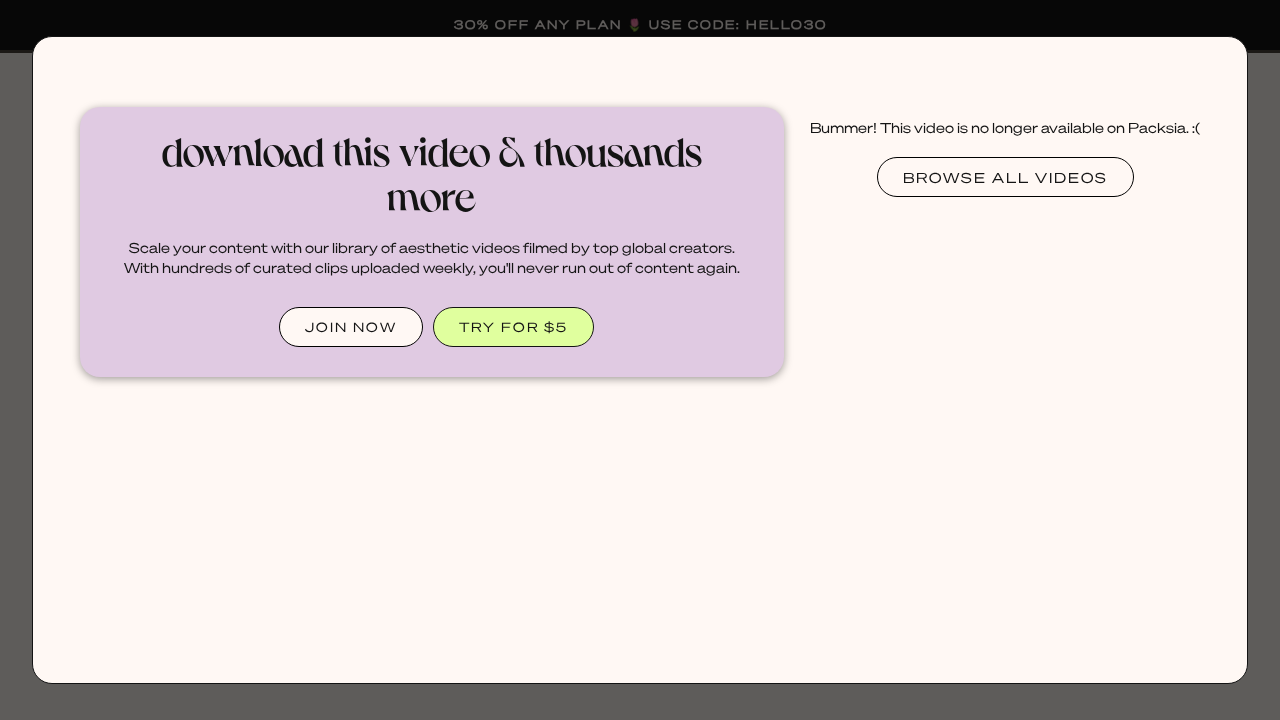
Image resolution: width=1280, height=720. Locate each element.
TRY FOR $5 (513, 326)
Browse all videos (1005, 177)
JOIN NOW (351, 326)
